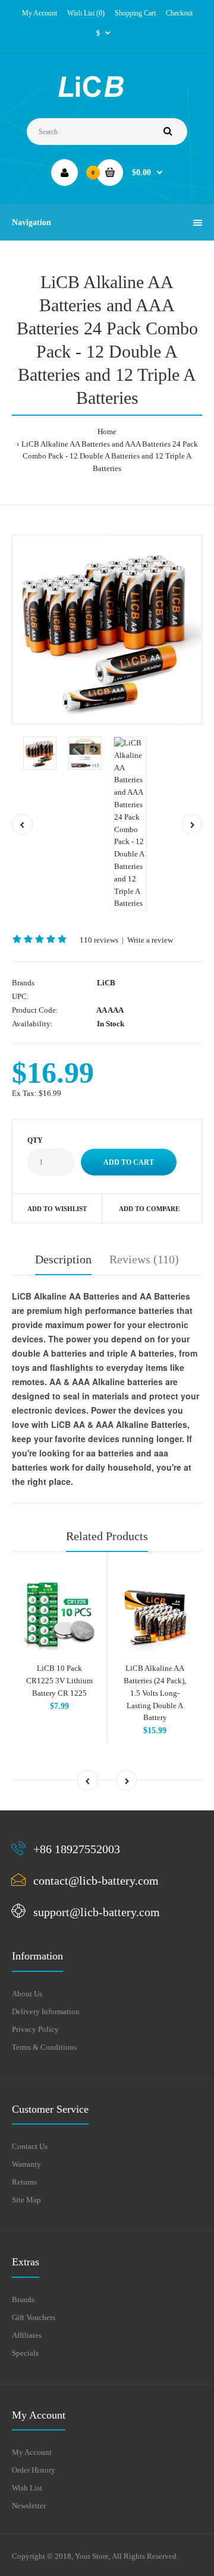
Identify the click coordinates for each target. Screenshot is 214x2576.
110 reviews (99, 940)
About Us (27, 1994)
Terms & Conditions (44, 2047)
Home (107, 432)
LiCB (106, 983)
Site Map (26, 2200)
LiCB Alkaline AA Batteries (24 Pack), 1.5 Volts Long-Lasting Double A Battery (155, 1693)
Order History (34, 2470)
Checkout (179, 13)
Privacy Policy (35, 2029)
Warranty (26, 2164)
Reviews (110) (144, 1259)
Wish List (27, 2488)
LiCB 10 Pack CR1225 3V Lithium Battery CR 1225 (59, 1681)
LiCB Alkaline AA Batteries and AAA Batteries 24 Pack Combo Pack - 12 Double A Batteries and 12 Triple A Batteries (110, 456)
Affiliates (27, 2335)
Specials (25, 2353)
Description (63, 1259)
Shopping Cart (135, 13)
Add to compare (149, 1209)
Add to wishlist (57, 1209)
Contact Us (30, 2146)
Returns (24, 2182)
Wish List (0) (86, 13)
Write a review (150, 940)
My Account (40, 13)
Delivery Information (46, 2011)
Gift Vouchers (34, 2317)
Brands (23, 2300)
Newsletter (29, 2506)
